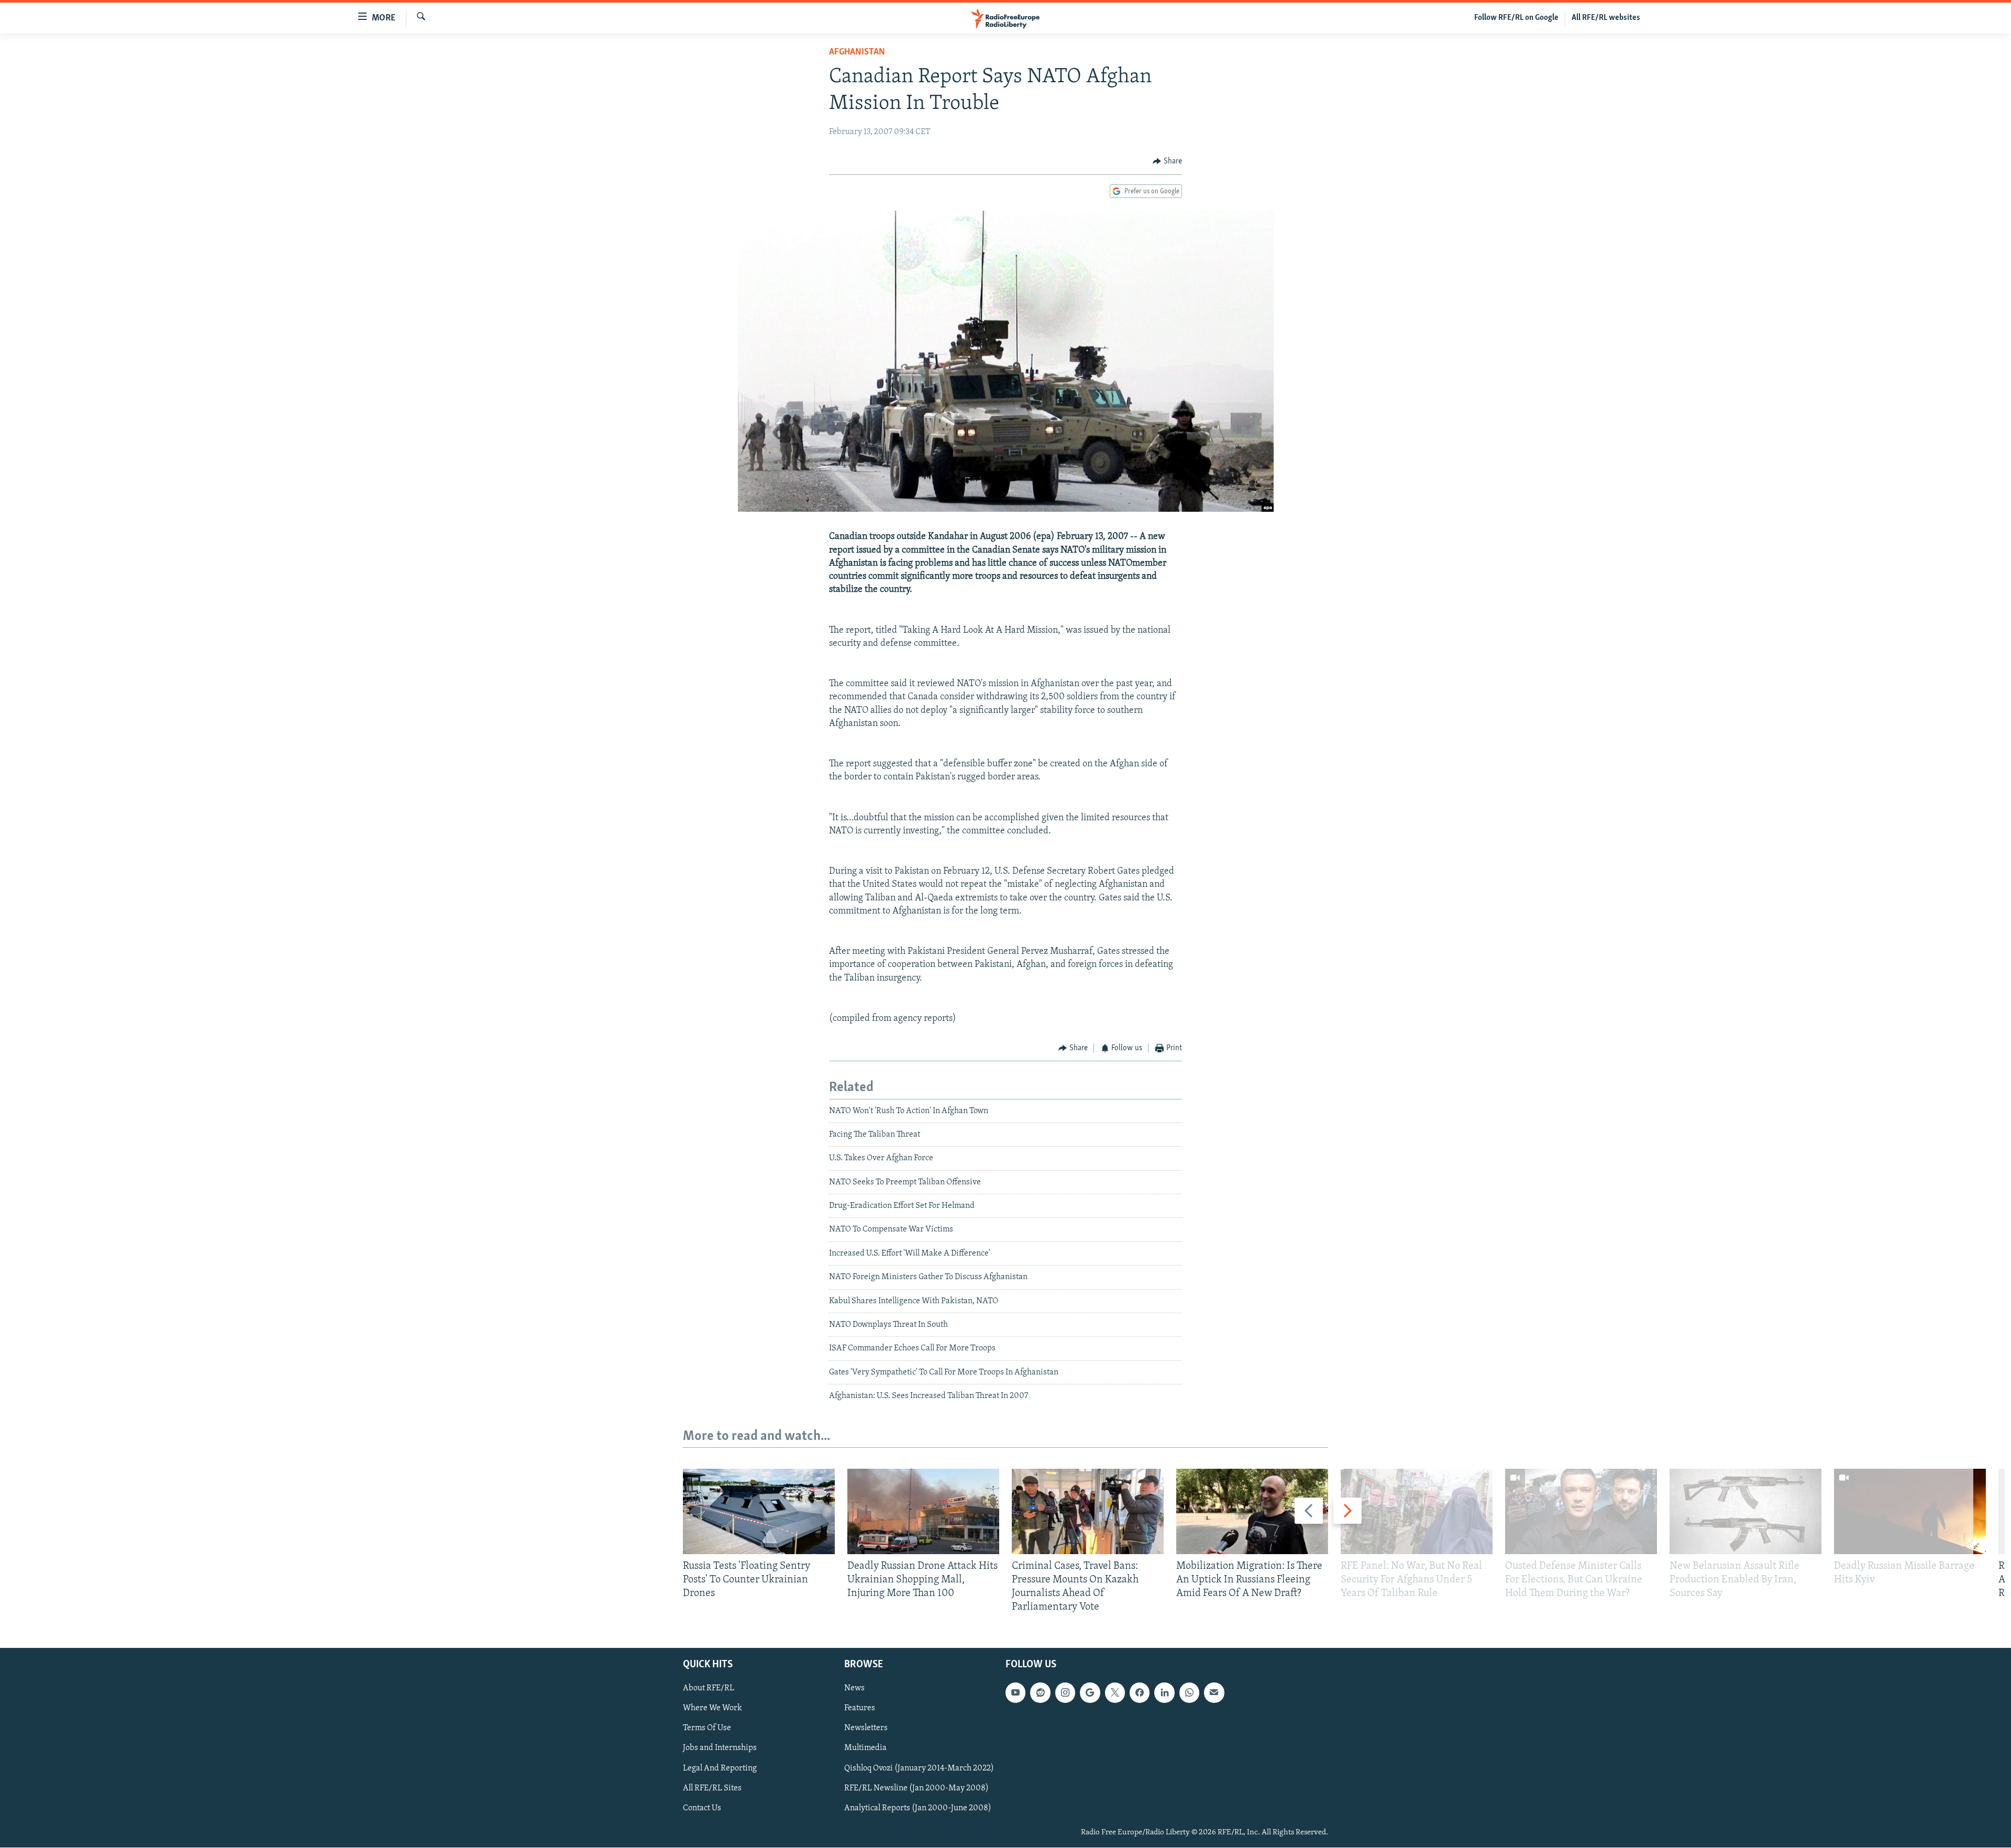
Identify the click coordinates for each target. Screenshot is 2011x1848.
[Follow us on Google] (1090, 1693)
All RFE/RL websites (1606, 18)
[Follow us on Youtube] (1015, 1693)
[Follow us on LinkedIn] (1164, 1693)
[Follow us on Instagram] (1065, 1693)
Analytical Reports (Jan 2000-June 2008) (918, 1808)
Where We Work (712, 1709)
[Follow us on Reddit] (1040, 1693)
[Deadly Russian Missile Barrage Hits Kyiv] (1910, 1511)
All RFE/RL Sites (712, 1788)
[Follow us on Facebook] (1140, 1693)
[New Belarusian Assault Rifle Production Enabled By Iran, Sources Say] (1745, 1511)
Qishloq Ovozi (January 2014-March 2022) (919, 1768)
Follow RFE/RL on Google (1516, 18)
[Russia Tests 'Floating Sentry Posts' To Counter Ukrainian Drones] (759, 1511)
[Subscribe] (1214, 1693)
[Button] (1167, 161)
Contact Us (702, 1808)
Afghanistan (857, 52)
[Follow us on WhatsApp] (1189, 1693)
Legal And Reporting (720, 1768)
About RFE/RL (709, 1689)
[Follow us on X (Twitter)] (1115, 1693)
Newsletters (866, 1729)
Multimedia (865, 1748)
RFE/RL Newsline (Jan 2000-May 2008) (916, 1788)
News (854, 1689)
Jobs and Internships (720, 1748)
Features (860, 1709)
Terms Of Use (707, 1729)
